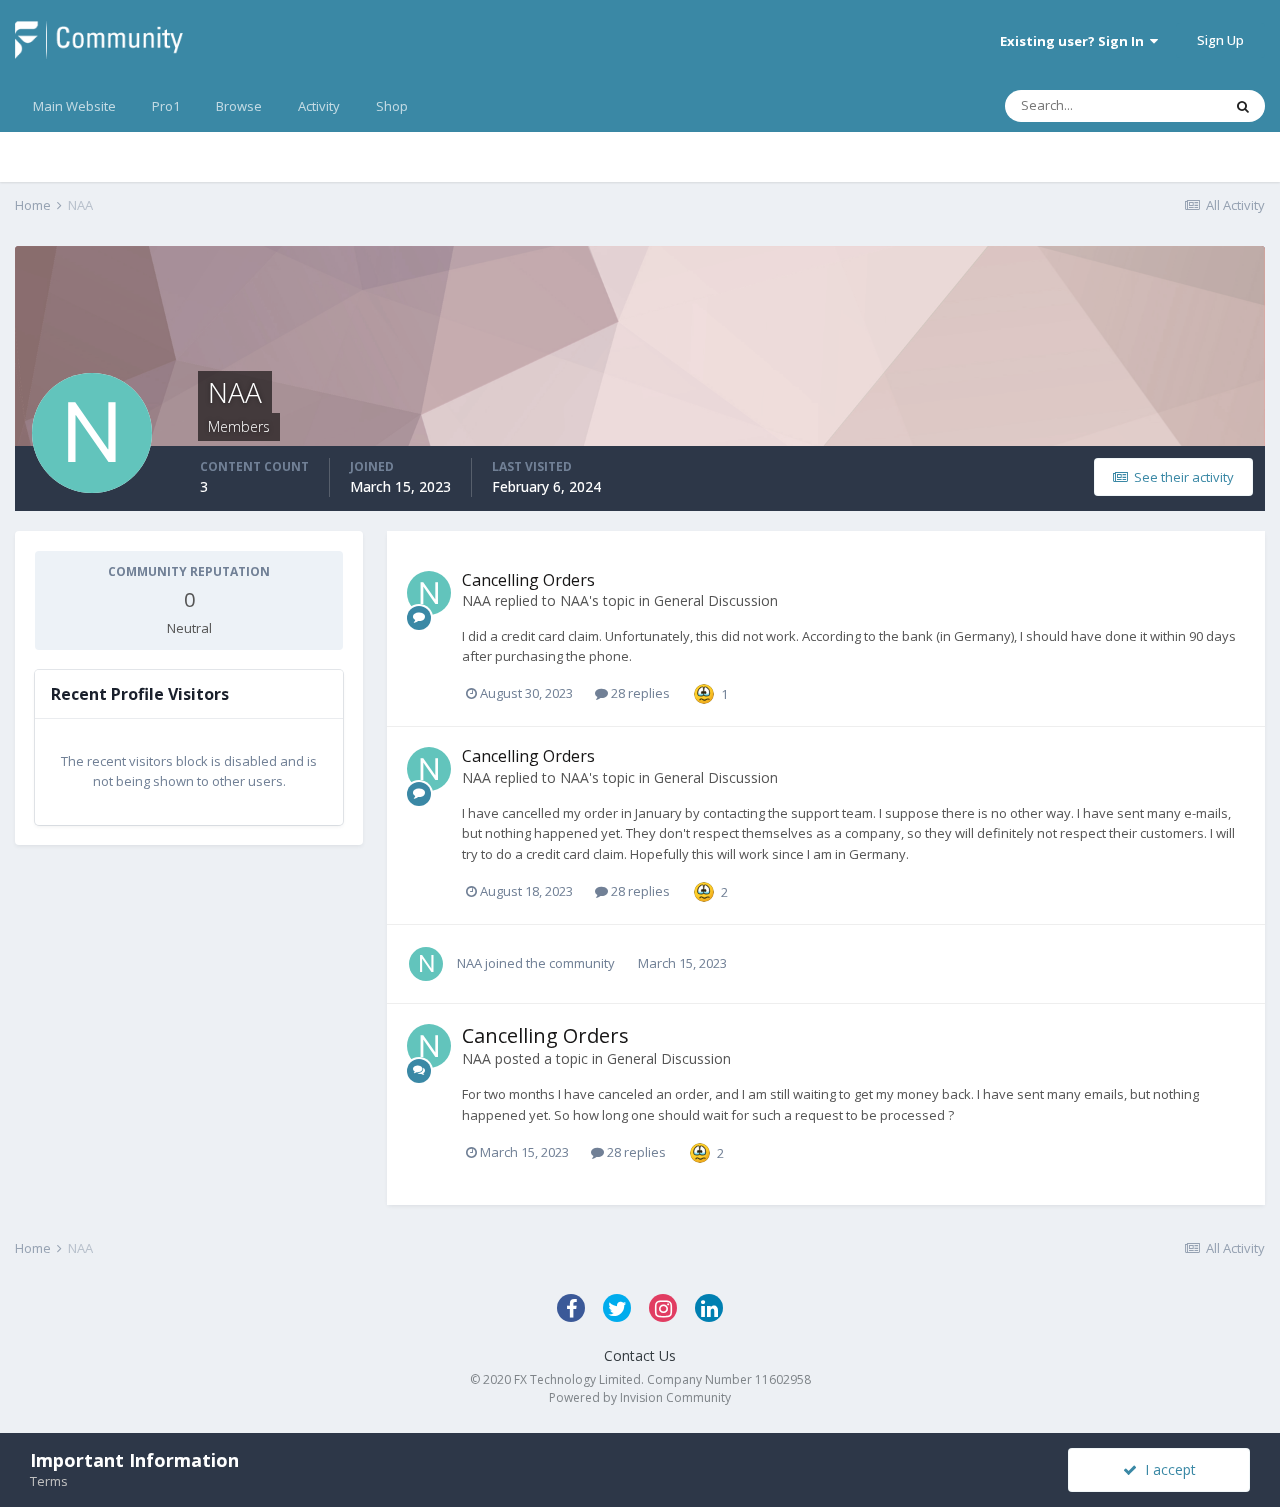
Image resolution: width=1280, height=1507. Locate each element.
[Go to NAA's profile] (429, 593)
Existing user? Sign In (1075, 41)
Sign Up (1220, 40)
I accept (1166, 1469)
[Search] (1243, 106)
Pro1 (166, 106)
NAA (476, 600)
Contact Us (640, 1355)
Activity (319, 106)
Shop (392, 106)
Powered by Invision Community (640, 1397)
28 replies (639, 693)
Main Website (74, 106)
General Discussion (716, 600)
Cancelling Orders (528, 580)
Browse (239, 106)
